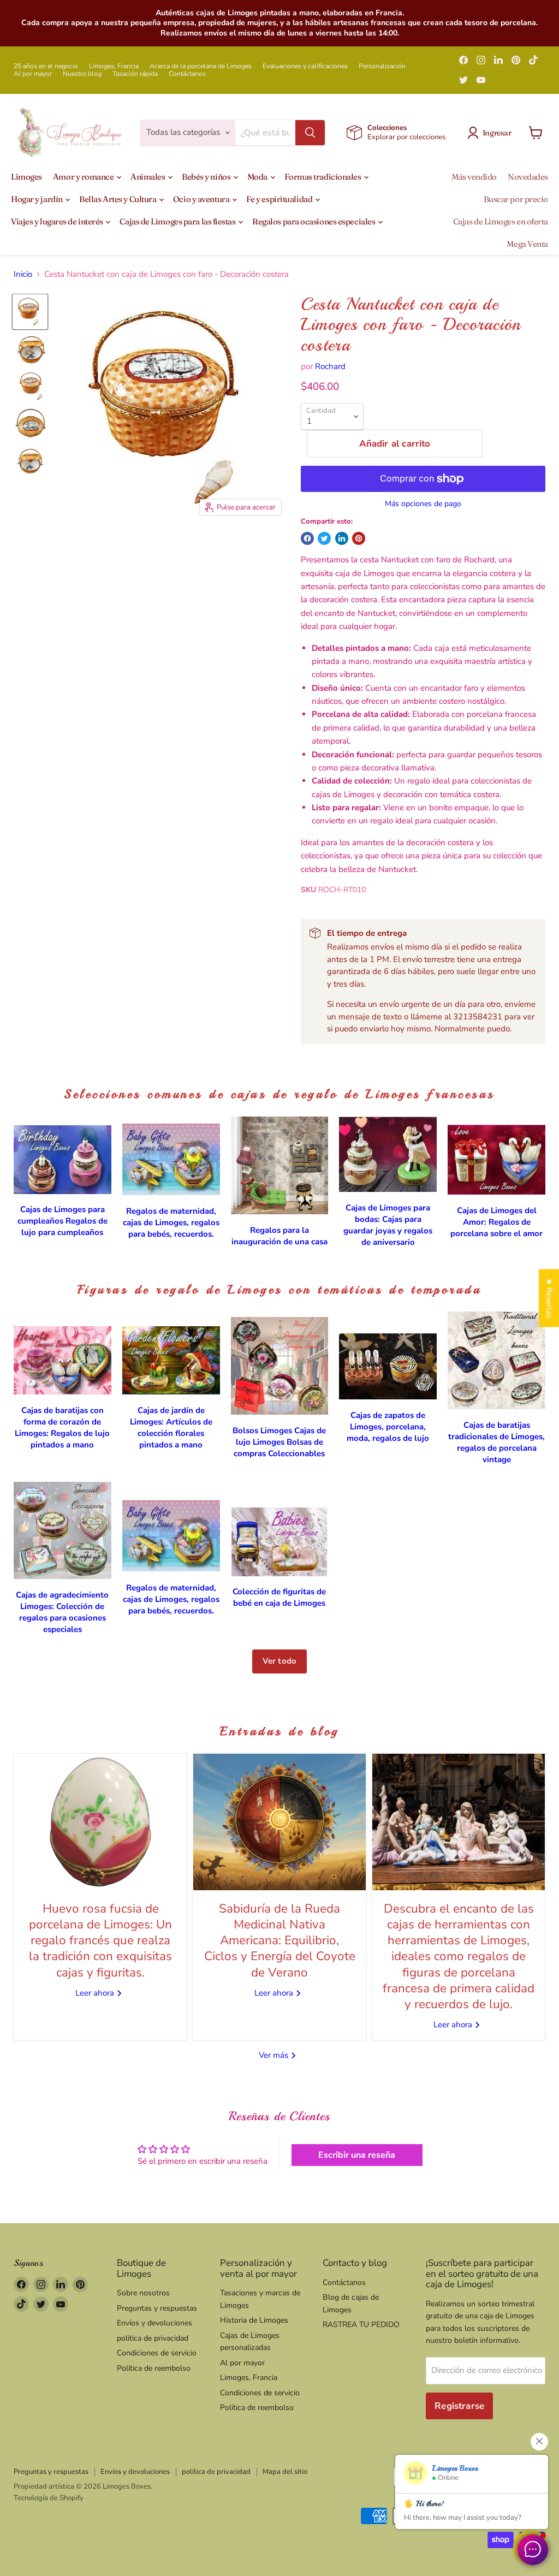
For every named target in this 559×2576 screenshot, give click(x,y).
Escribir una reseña (357, 2155)
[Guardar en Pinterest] (359, 538)
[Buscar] (310, 133)
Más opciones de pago (423, 504)
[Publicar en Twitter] (324, 538)
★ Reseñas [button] (549, 1298)
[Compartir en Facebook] (307, 538)
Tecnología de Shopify (49, 2498)
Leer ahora (96, 1993)
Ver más (275, 2055)
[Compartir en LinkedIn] (342, 538)
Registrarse (459, 2406)
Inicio (23, 274)
